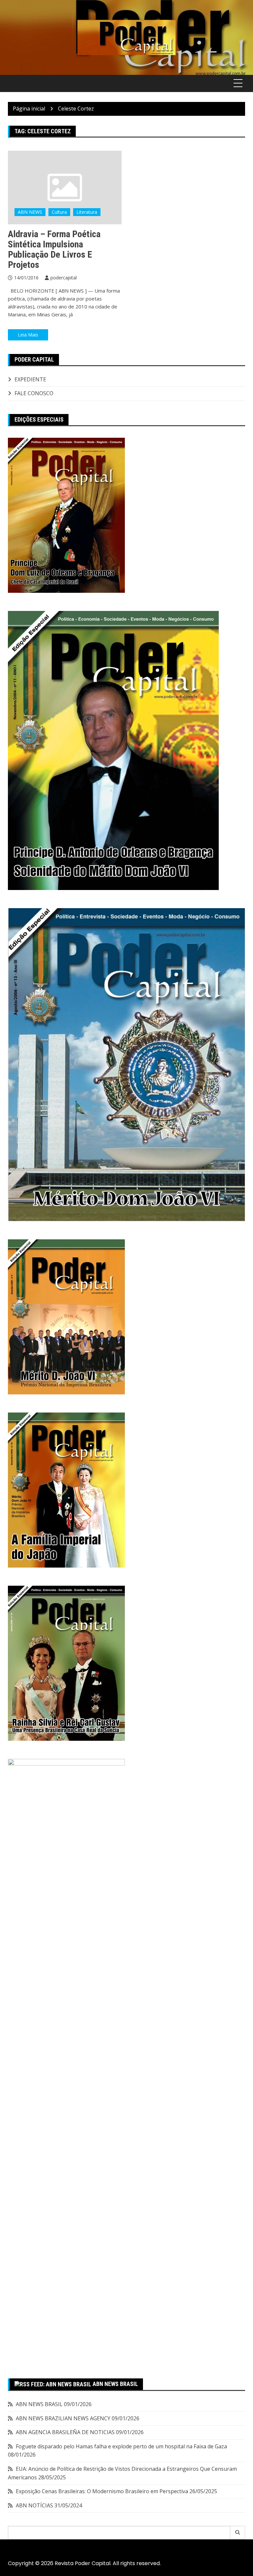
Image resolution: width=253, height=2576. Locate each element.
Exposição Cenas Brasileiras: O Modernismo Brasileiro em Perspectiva (102, 2491)
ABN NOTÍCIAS (34, 2505)
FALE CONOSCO (34, 393)
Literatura (87, 212)
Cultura (59, 212)
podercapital (64, 278)
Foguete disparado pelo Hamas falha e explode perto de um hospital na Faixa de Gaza (121, 2446)
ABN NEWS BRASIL (115, 2384)
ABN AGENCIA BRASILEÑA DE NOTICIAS (65, 2432)
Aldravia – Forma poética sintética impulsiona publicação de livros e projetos (54, 249)
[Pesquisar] (238, 2532)
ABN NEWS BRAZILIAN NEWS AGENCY (63, 2418)
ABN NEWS (30, 212)
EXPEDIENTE (30, 379)
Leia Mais (28, 335)
